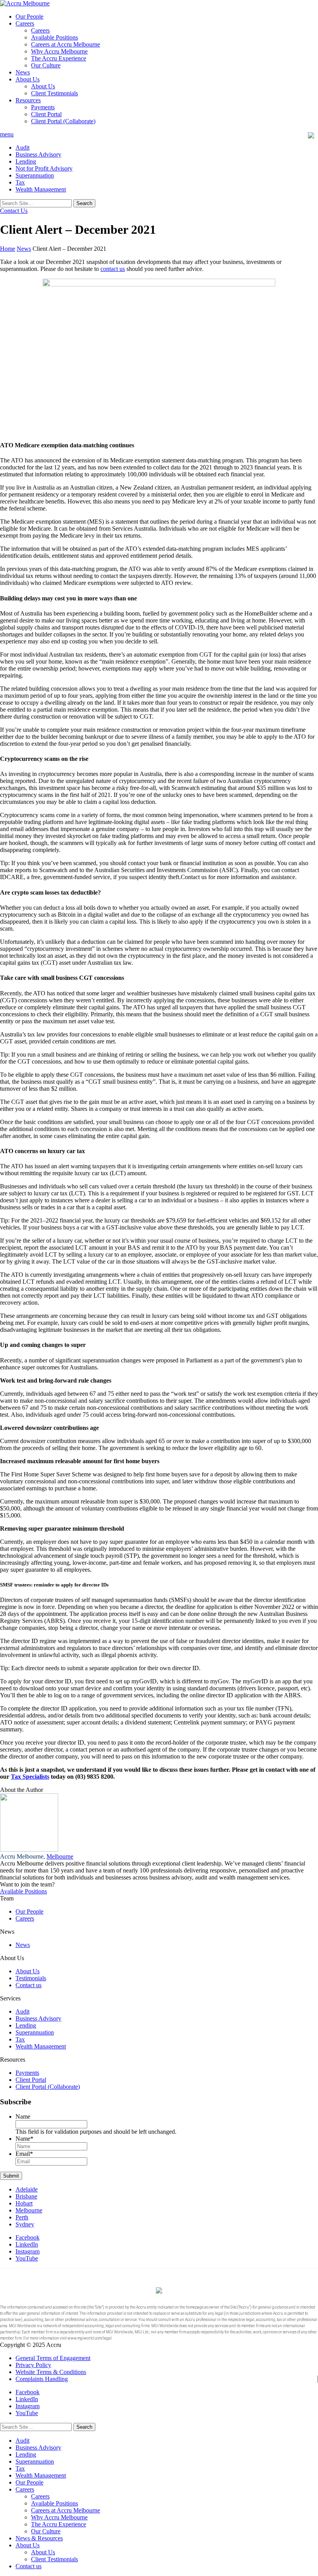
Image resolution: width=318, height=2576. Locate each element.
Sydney (25, 2224)
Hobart (24, 2203)
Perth (22, 2217)
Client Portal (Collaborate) (63, 121)
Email (24, 2154)
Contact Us (14, 211)
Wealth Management (41, 189)
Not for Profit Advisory (44, 168)
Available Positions (54, 37)
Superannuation (35, 175)
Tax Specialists (30, 1777)
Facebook (28, 2237)
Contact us (29, 1985)
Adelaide (27, 2189)
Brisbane (26, 2196)
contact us (113, 269)
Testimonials (31, 1978)
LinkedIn (27, 2244)
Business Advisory (38, 154)
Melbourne (60, 1856)
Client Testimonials (54, 93)
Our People (29, 16)
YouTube (27, 2258)
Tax (20, 182)
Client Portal (46, 114)
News (23, 72)
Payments (43, 107)
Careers (25, 23)
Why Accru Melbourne (59, 51)
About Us (28, 79)
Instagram (28, 2251)
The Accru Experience (59, 58)
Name (23, 2116)
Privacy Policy (33, 2365)
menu (7, 134)
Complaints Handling (42, 2379)
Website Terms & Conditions (51, 2372)
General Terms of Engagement (53, 2358)
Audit (22, 147)
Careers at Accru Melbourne (66, 44)
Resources (28, 100)
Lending (26, 161)
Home (8, 249)
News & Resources (39, 2538)
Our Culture (46, 65)
